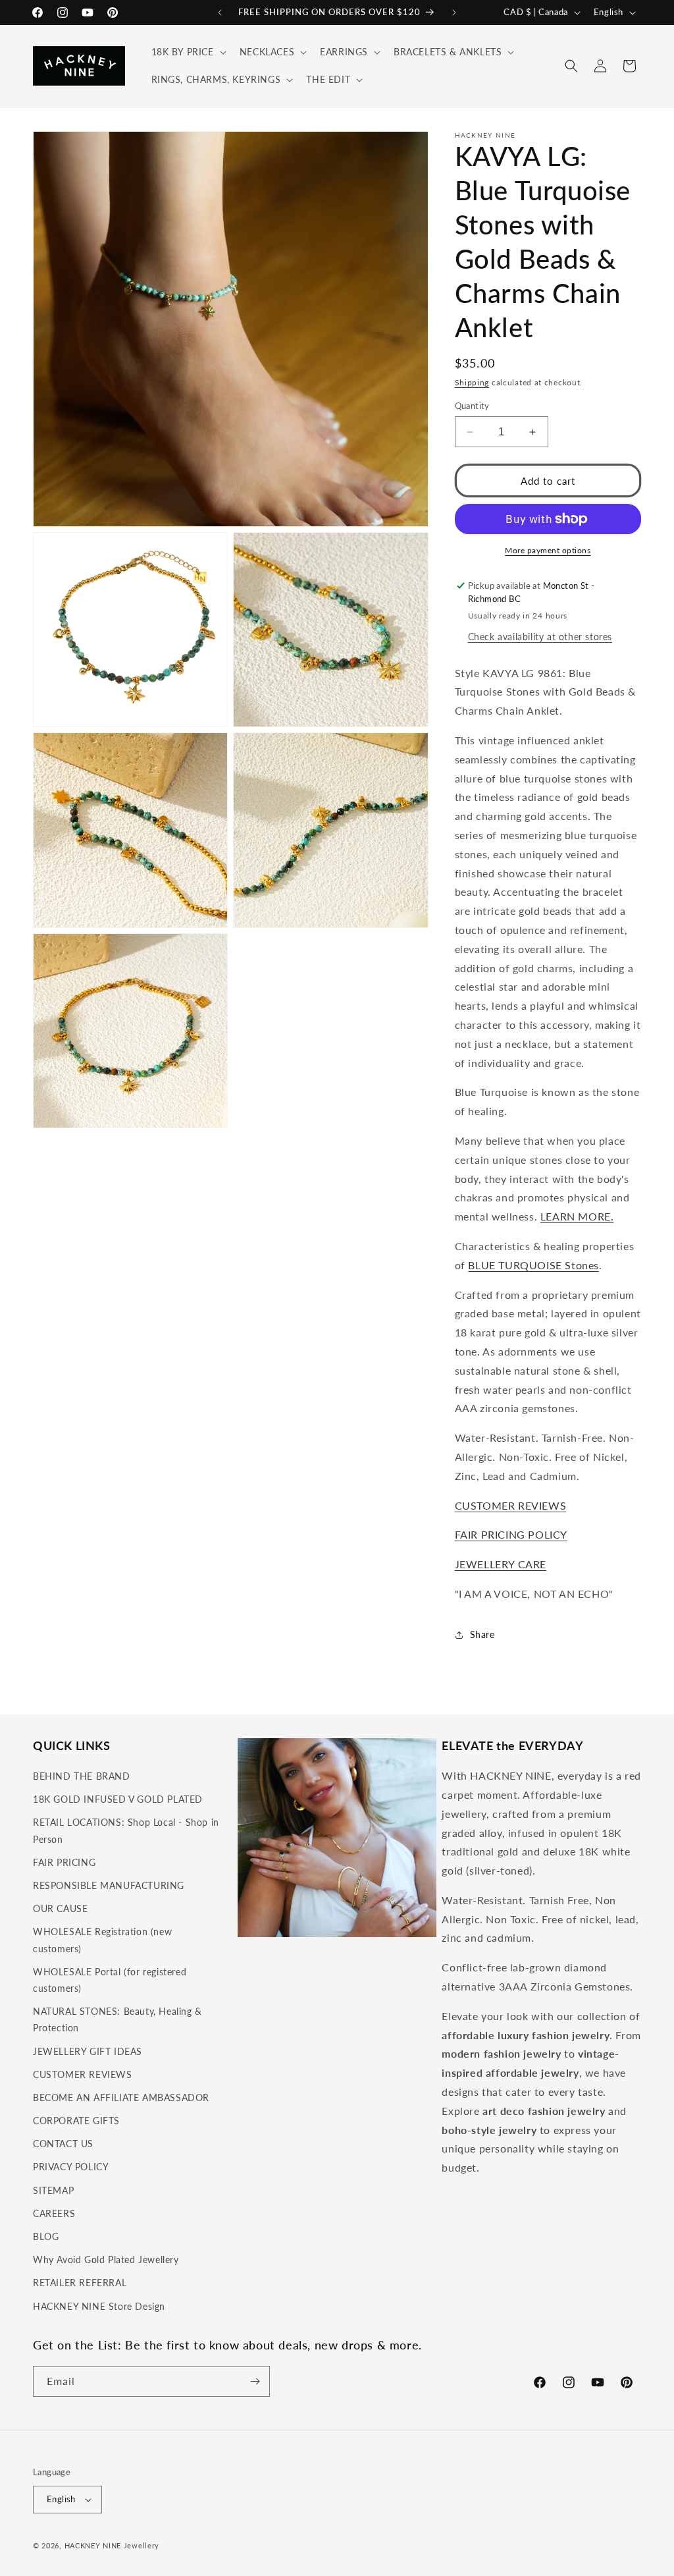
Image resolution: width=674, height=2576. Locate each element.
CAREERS (54, 2213)
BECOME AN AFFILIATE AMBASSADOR (121, 2097)
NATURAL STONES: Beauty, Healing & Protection (117, 2019)
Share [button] (482, 1634)
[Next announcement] (454, 13)
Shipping (472, 382)
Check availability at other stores (540, 637)
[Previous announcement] (220, 13)
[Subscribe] (255, 2381)
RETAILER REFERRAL (80, 2283)
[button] (188, 52)
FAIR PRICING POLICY (511, 1534)
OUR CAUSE (60, 1908)
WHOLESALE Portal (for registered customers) (110, 1980)
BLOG (46, 2236)
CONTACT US (63, 2144)
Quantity (472, 406)
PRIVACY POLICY (71, 2167)
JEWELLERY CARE (501, 1564)
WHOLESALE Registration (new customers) (102, 1940)
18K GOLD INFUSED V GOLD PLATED (118, 1799)
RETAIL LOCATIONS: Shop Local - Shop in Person (126, 1830)
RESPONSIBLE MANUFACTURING (109, 1885)
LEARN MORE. (577, 1216)
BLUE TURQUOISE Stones (533, 1265)
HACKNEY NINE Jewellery (112, 2545)
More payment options (548, 550)
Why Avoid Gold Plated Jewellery (106, 2260)
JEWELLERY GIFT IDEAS (88, 2051)
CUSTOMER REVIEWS (511, 1505)
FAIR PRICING (64, 1862)
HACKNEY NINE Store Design (99, 2306)
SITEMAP (53, 2190)
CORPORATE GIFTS (76, 2121)
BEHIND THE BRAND (82, 1776)
